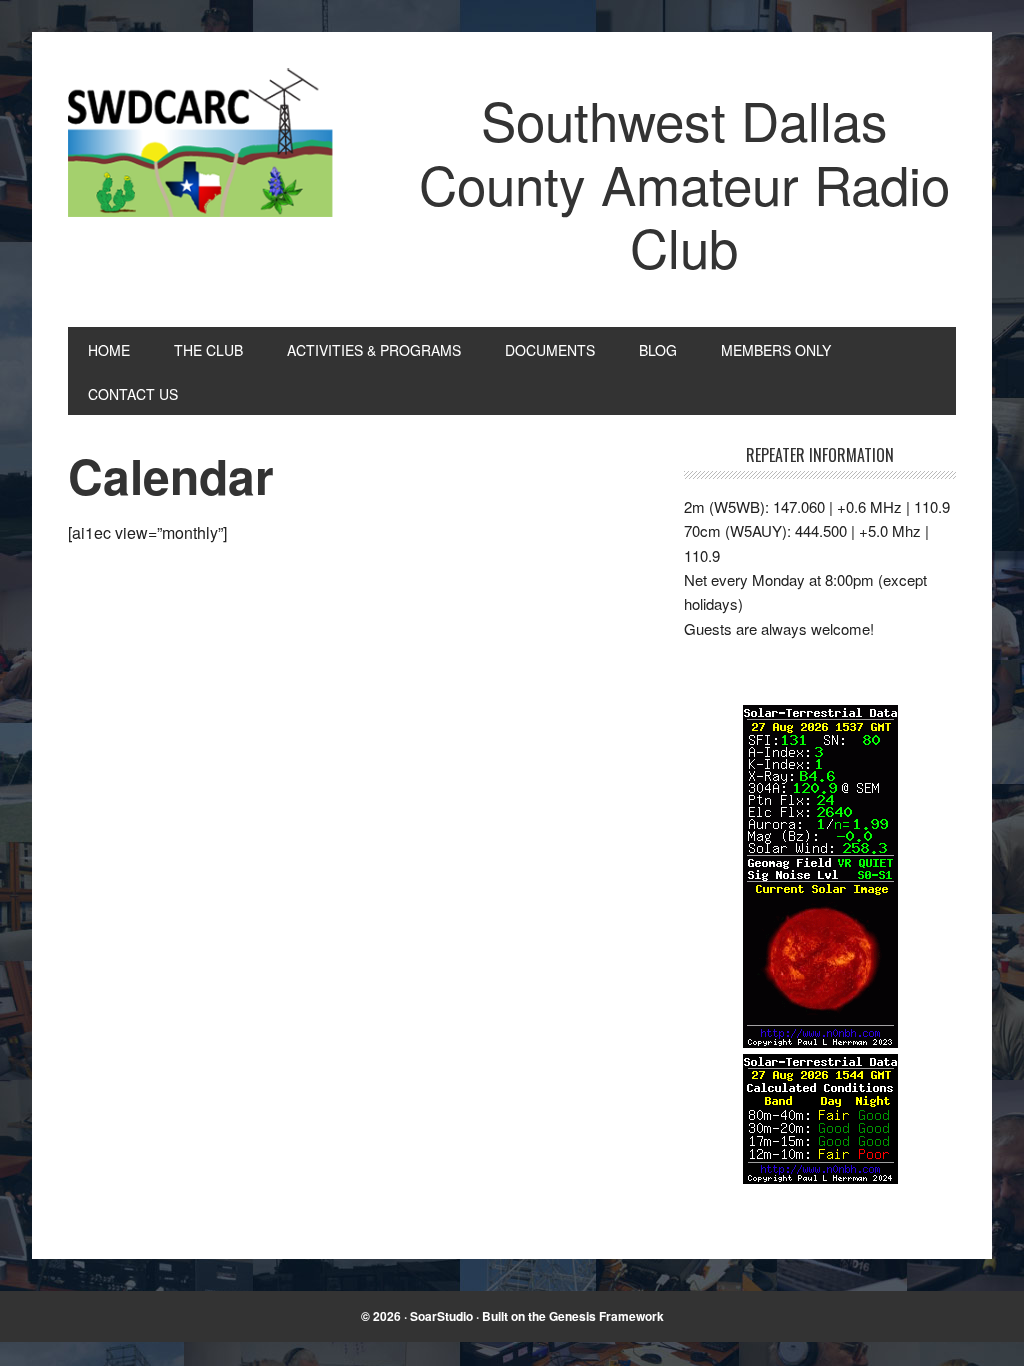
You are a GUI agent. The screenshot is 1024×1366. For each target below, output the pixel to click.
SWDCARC (203, 148)
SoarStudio (441, 1316)
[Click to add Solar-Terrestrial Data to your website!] (820, 1041)
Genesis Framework (606, 1316)
